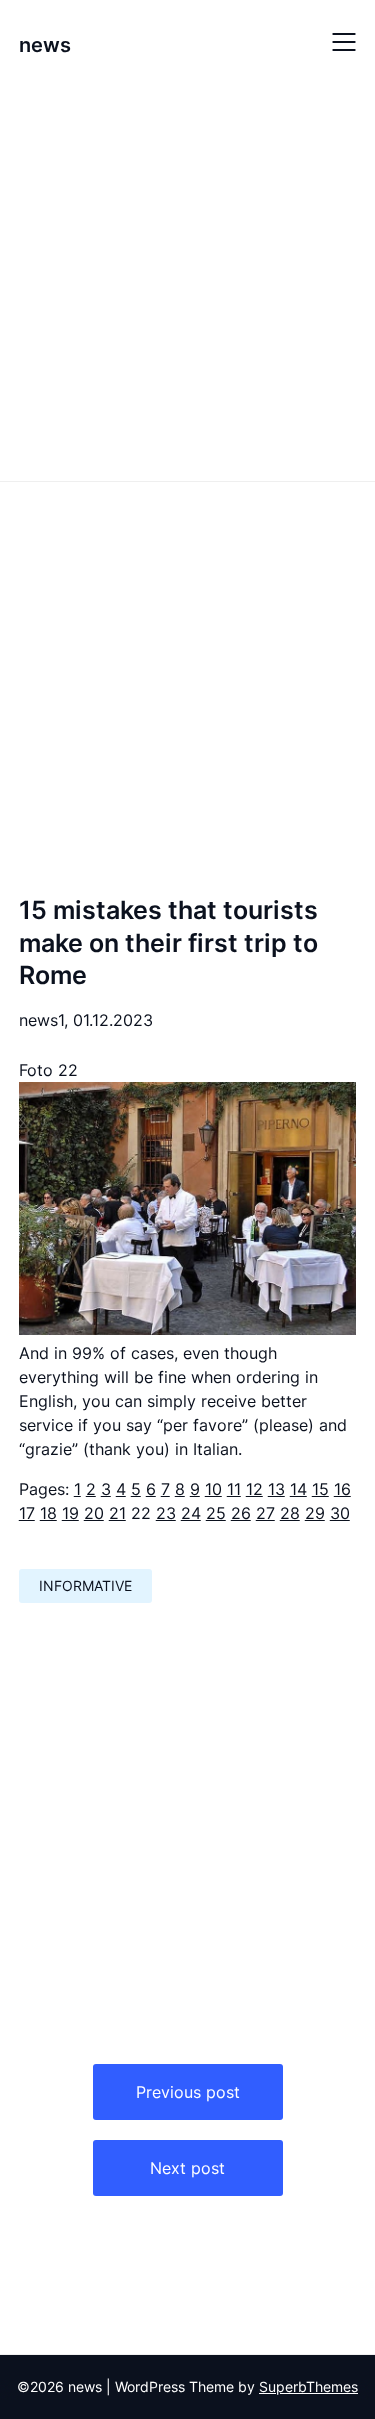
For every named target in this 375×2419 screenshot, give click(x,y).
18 (48, 1513)
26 (241, 1513)
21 (117, 1513)
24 (191, 1513)
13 (276, 1489)
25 (216, 1513)
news (45, 45)
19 (70, 1513)
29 (315, 1513)
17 (27, 1513)
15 (320, 1489)
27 (265, 1513)
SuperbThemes (308, 2386)
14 (298, 1489)
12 (254, 1489)
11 (234, 1489)
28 (290, 1513)
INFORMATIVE (85, 1585)
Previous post (188, 2092)
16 (342, 1489)
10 (213, 1489)
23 (166, 1513)
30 (340, 1513)
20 (94, 1513)
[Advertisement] (187, 280)
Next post (187, 2168)
